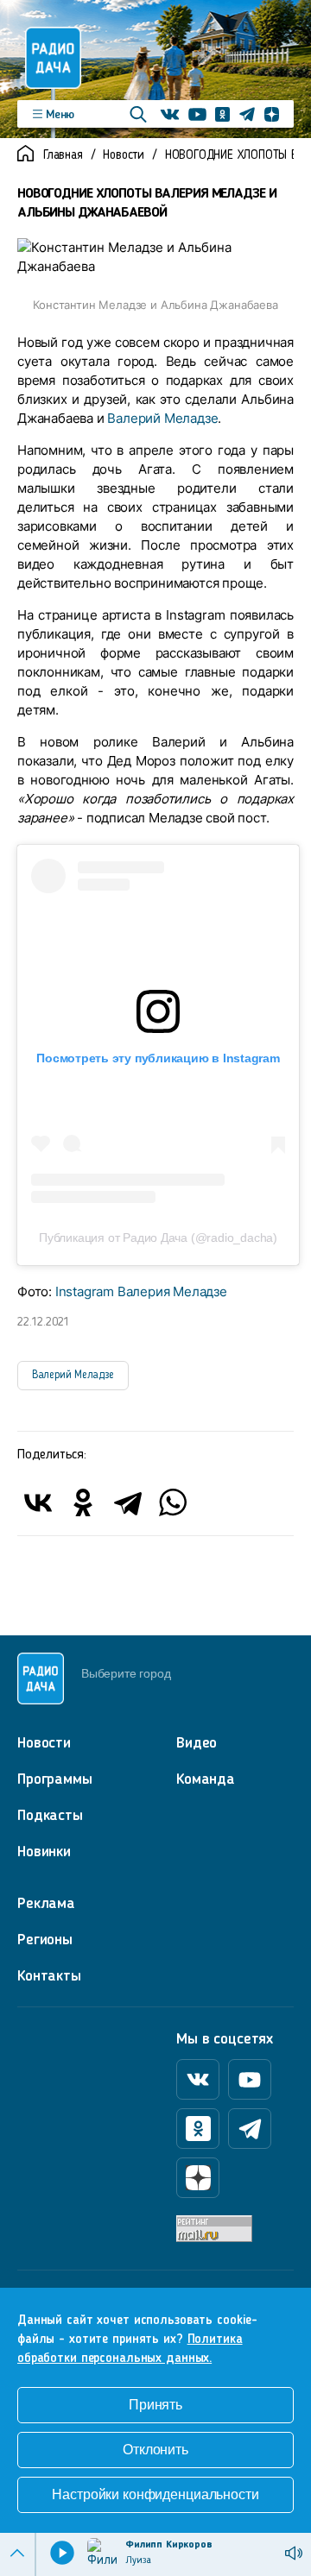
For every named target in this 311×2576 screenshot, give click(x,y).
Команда (206, 1779)
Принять (155, 2405)
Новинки (44, 1852)
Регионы (45, 1940)
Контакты (49, 1976)
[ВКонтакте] (38, 1502)
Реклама (46, 1904)
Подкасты (50, 1816)
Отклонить (155, 2450)
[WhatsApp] (173, 1502)
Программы (55, 1779)
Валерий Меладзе (162, 418)
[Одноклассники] (83, 1502)
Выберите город (126, 1673)
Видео (197, 1743)
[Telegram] (128, 1502)
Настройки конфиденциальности (155, 2494)
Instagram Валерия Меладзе (141, 1291)
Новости (124, 156)
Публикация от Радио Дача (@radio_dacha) (158, 1238)
